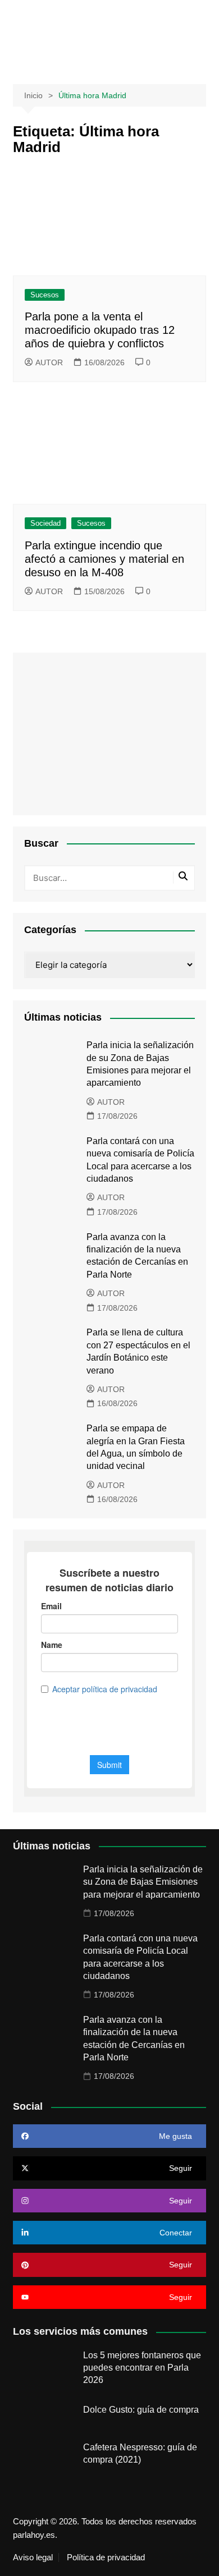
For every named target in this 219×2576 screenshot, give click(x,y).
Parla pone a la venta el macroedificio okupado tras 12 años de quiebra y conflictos (100, 330)
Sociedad (45, 523)
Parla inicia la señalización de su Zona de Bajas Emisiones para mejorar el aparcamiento (143, 1882)
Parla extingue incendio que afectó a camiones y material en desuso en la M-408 (104, 559)
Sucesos (45, 295)
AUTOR (49, 362)
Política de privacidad (106, 2557)
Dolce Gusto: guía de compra (141, 2410)
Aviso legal (33, 2557)
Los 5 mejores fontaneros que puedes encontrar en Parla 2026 (142, 2368)
